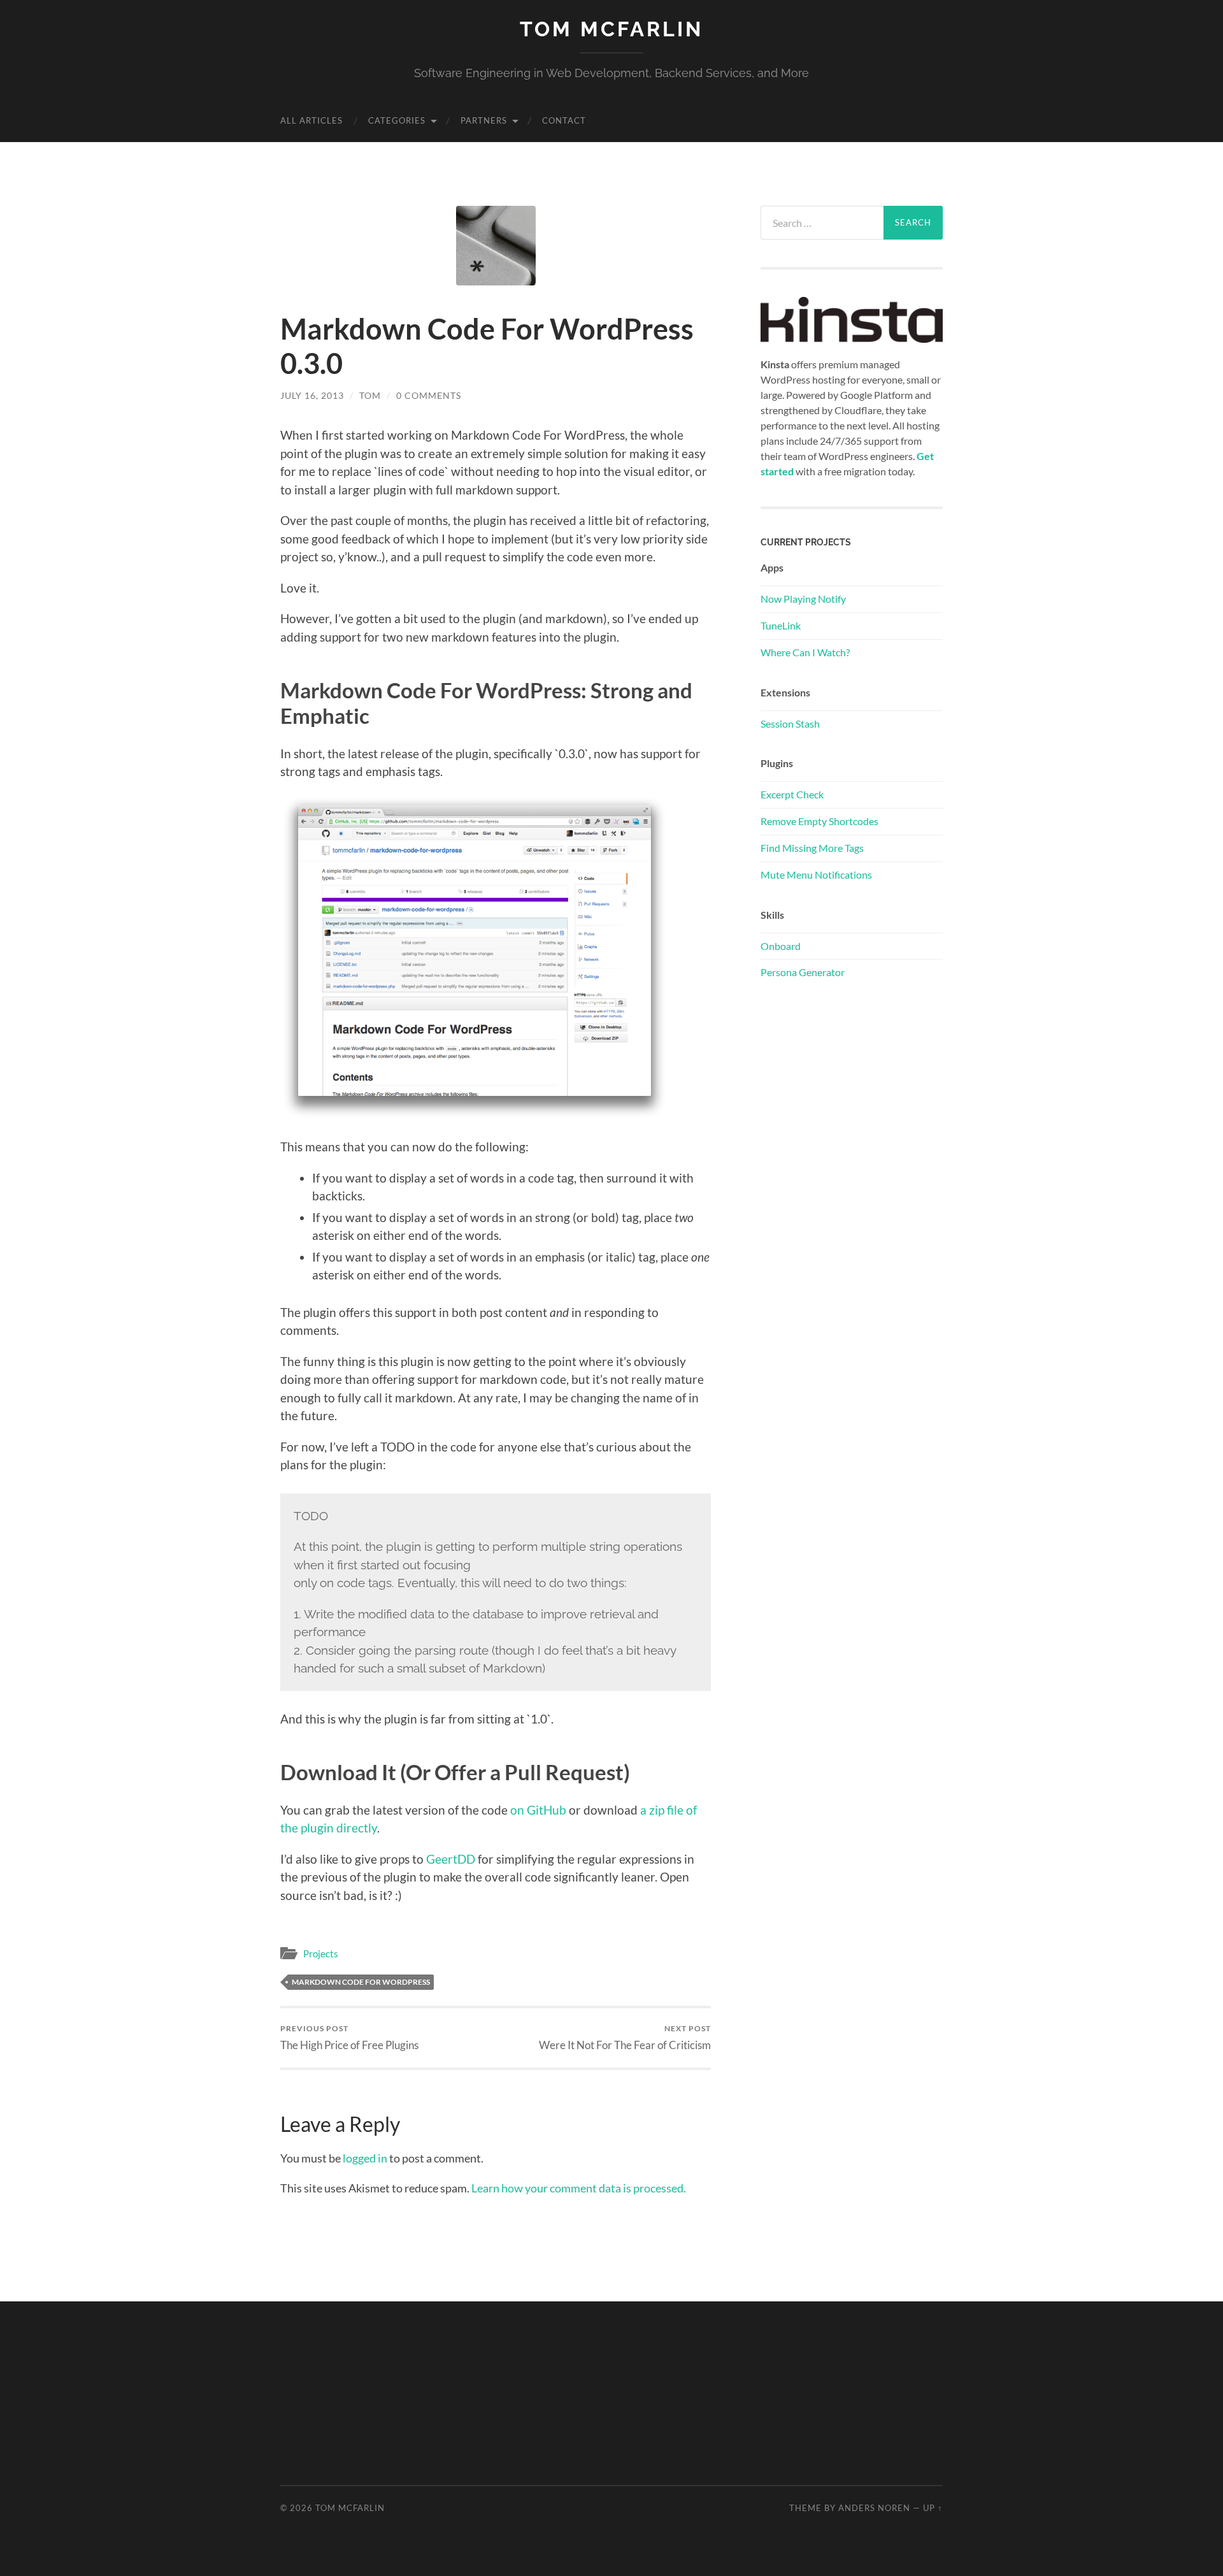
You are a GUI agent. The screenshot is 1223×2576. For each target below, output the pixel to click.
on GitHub (538, 1810)
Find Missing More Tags (812, 848)
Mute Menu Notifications (816, 874)
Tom (370, 395)
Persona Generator (803, 972)
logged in (365, 2158)
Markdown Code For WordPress (361, 1982)
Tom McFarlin (611, 29)
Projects (321, 1954)
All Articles (311, 120)
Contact (564, 120)
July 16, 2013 (312, 395)
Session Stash (790, 723)
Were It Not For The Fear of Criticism (625, 2037)
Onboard (781, 946)
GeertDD (451, 1859)
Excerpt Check (792, 794)
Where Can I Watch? (805, 652)
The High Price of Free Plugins (349, 2037)
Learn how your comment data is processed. (579, 2188)
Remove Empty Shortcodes (819, 821)
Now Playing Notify (803, 599)
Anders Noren (874, 2508)
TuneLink (781, 625)
